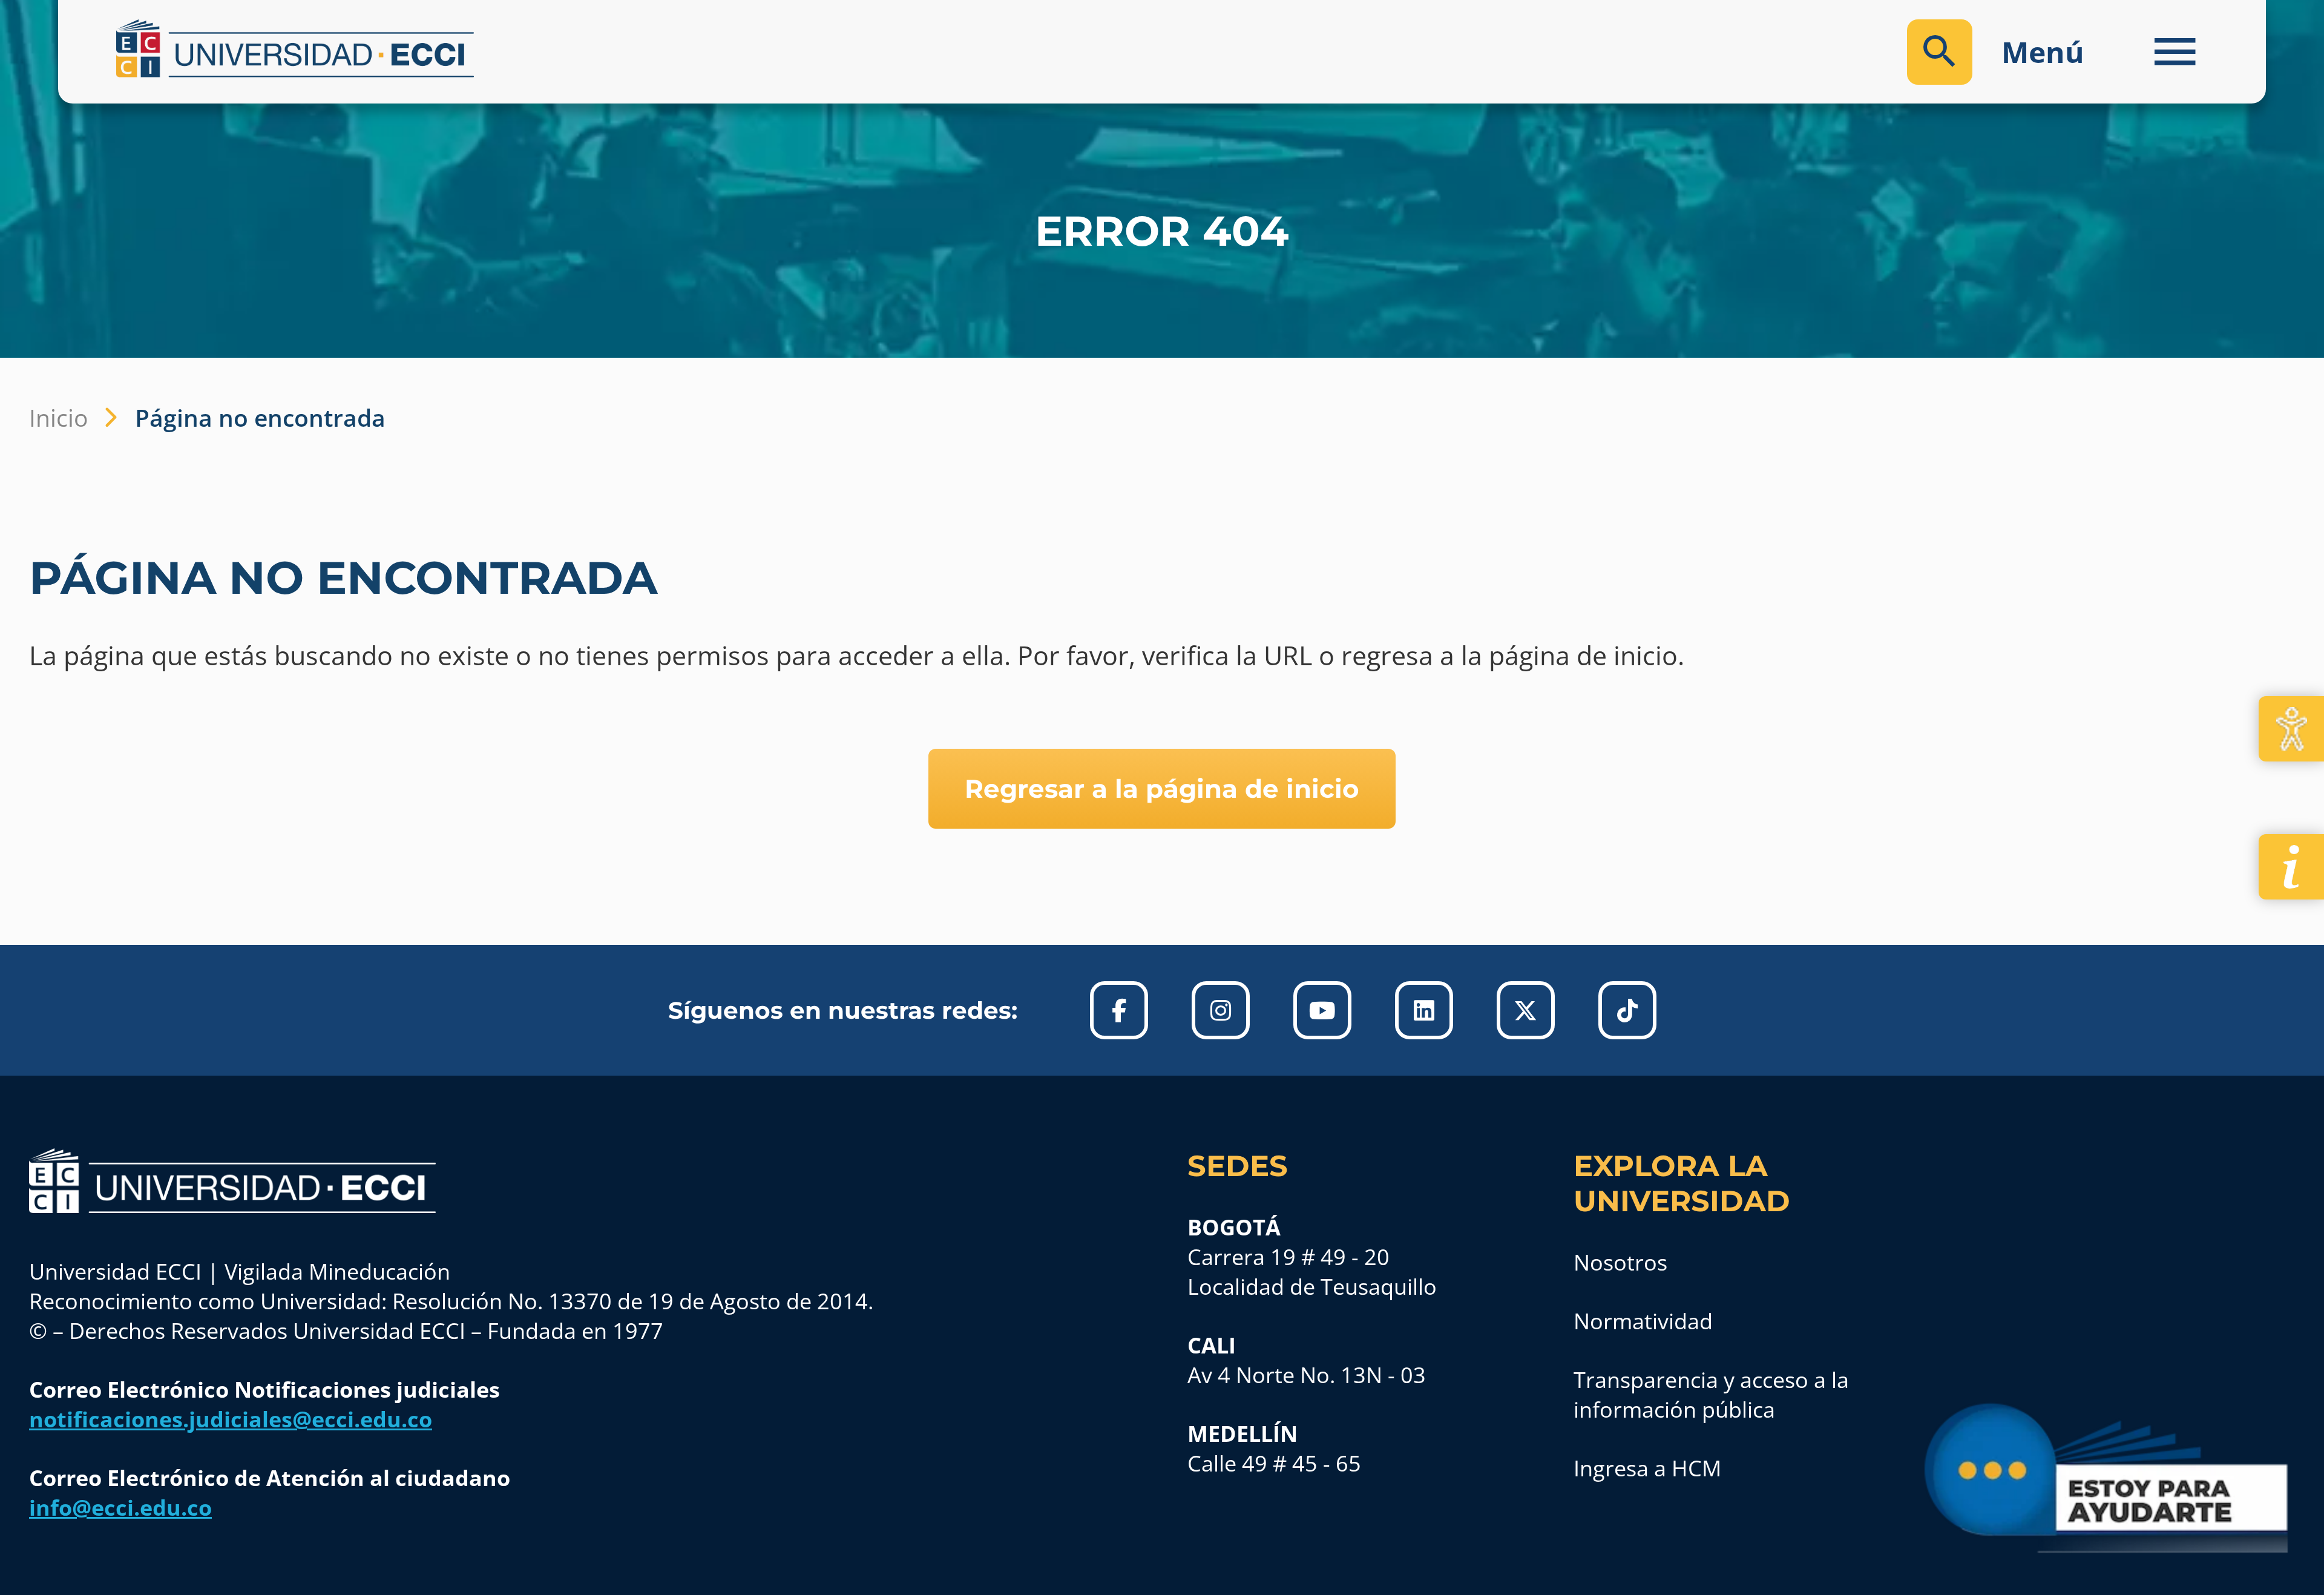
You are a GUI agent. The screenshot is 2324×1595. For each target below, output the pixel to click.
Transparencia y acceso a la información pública (1711, 1395)
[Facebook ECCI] (1119, 1010)
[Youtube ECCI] (1322, 1010)
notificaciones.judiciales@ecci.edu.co (231, 1419)
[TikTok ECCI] (1627, 1010)
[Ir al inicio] (232, 1181)
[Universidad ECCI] (630, 48)
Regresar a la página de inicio (1162, 789)
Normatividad (1643, 1321)
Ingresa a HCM (1647, 1468)
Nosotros (1620, 1262)
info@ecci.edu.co (120, 1508)
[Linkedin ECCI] (1424, 1010)
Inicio (58, 417)
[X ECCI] (1526, 1010)
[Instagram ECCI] (1221, 1010)
